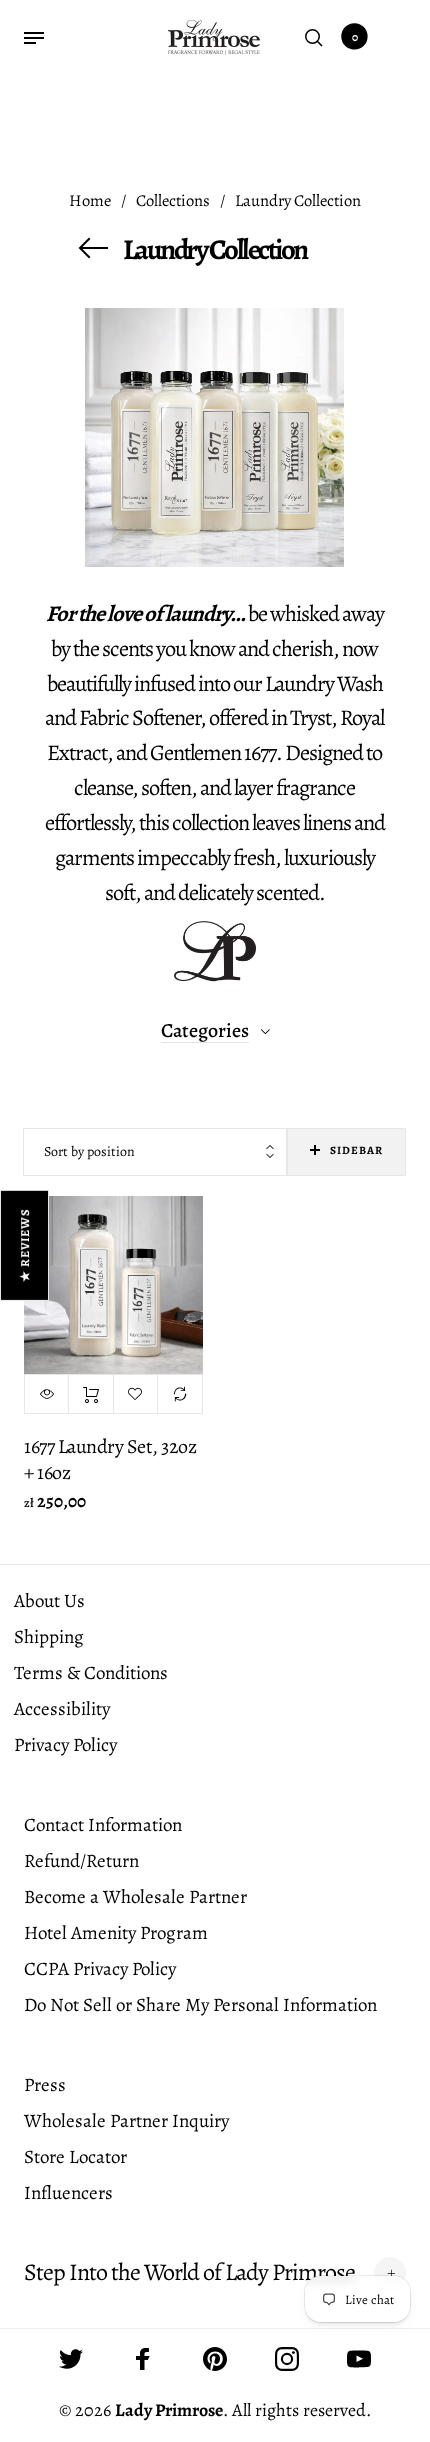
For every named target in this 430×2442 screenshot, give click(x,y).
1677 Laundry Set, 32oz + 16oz (110, 1459)
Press (45, 2085)
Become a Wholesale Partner (135, 1897)
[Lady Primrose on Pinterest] (215, 2359)
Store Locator (75, 2157)
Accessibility (62, 1709)
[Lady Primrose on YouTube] (359, 2359)
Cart (355, 37)
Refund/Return (81, 1861)
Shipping (49, 1637)
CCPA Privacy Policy (100, 1969)
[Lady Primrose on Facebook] (143, 2359)
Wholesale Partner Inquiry (126, 2121)
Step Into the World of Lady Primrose (189, 2272)
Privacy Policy (65, 1745)
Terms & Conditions (91, 1673)
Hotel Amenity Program (116, 1933)
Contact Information (103, 1825)
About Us (49, 1601)
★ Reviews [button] (25, 1245)
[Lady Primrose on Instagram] (287, 2359)
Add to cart (90, 1394)
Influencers (68, 2193)
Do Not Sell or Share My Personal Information (200, 2005)
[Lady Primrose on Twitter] (71, 2359)
